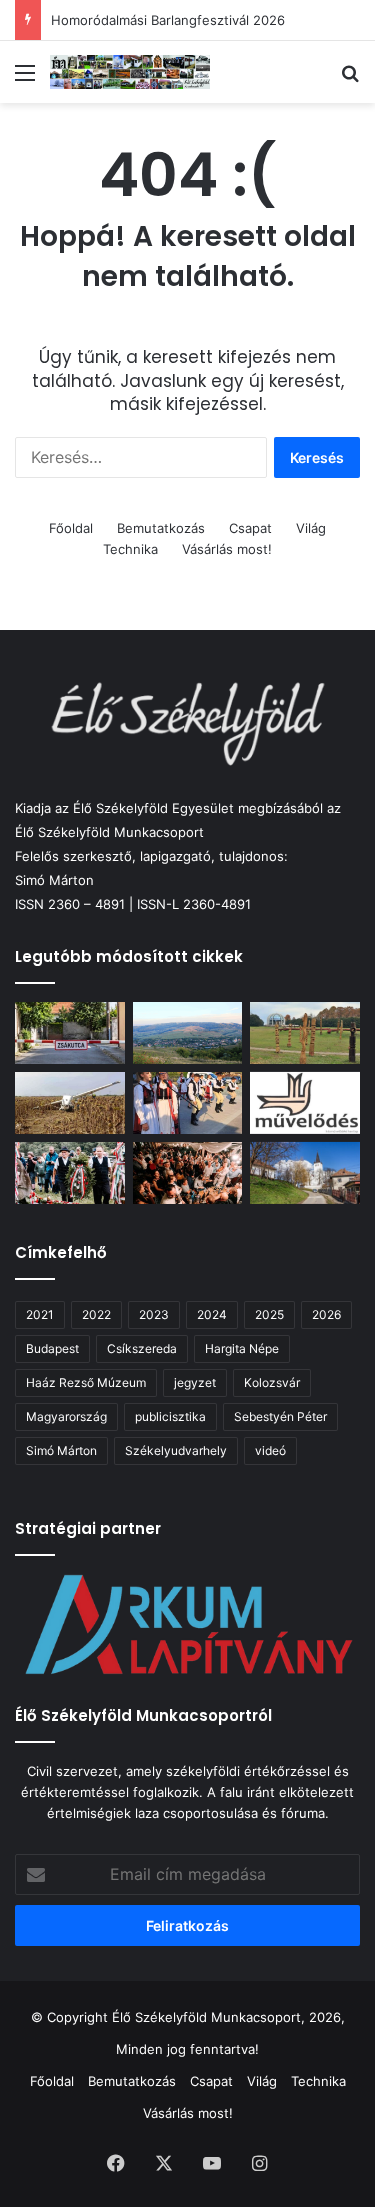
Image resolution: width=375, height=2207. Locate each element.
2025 (269, 1314)
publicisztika (170, 1416)
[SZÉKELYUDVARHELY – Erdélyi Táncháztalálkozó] (188, 1173)
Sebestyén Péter (280, 1416)
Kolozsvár (272, 1382)
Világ (311, 528)
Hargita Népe (242, 1348)
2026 (326, 1314)
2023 (154, 1314)
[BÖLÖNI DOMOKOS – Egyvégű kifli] (70, 1033)
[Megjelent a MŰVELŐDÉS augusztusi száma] (305, 1103)
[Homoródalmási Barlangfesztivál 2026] (188, 1033)
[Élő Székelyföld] (130, 72)
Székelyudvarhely (176, 1450)
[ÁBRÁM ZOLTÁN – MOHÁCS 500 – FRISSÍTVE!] (305, 1033)
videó (270, 1450)
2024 (212, 1314)
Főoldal (71, 528)
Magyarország (66, 1416)
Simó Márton (61, 1450)
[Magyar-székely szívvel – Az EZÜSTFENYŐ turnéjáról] (188, 1103)
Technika (130, 549)
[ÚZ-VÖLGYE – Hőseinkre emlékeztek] (70, 1173)
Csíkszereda (142, 1348)
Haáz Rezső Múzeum (86, 1382)
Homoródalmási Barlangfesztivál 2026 (168, 20)
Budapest (52, 1348)
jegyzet (195, 1382)
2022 (96, 1314)
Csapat (250, 528)
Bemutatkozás (161, 528)
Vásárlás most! (227, 549)
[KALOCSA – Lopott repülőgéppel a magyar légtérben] (70, 1103)
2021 (40, 1314)
